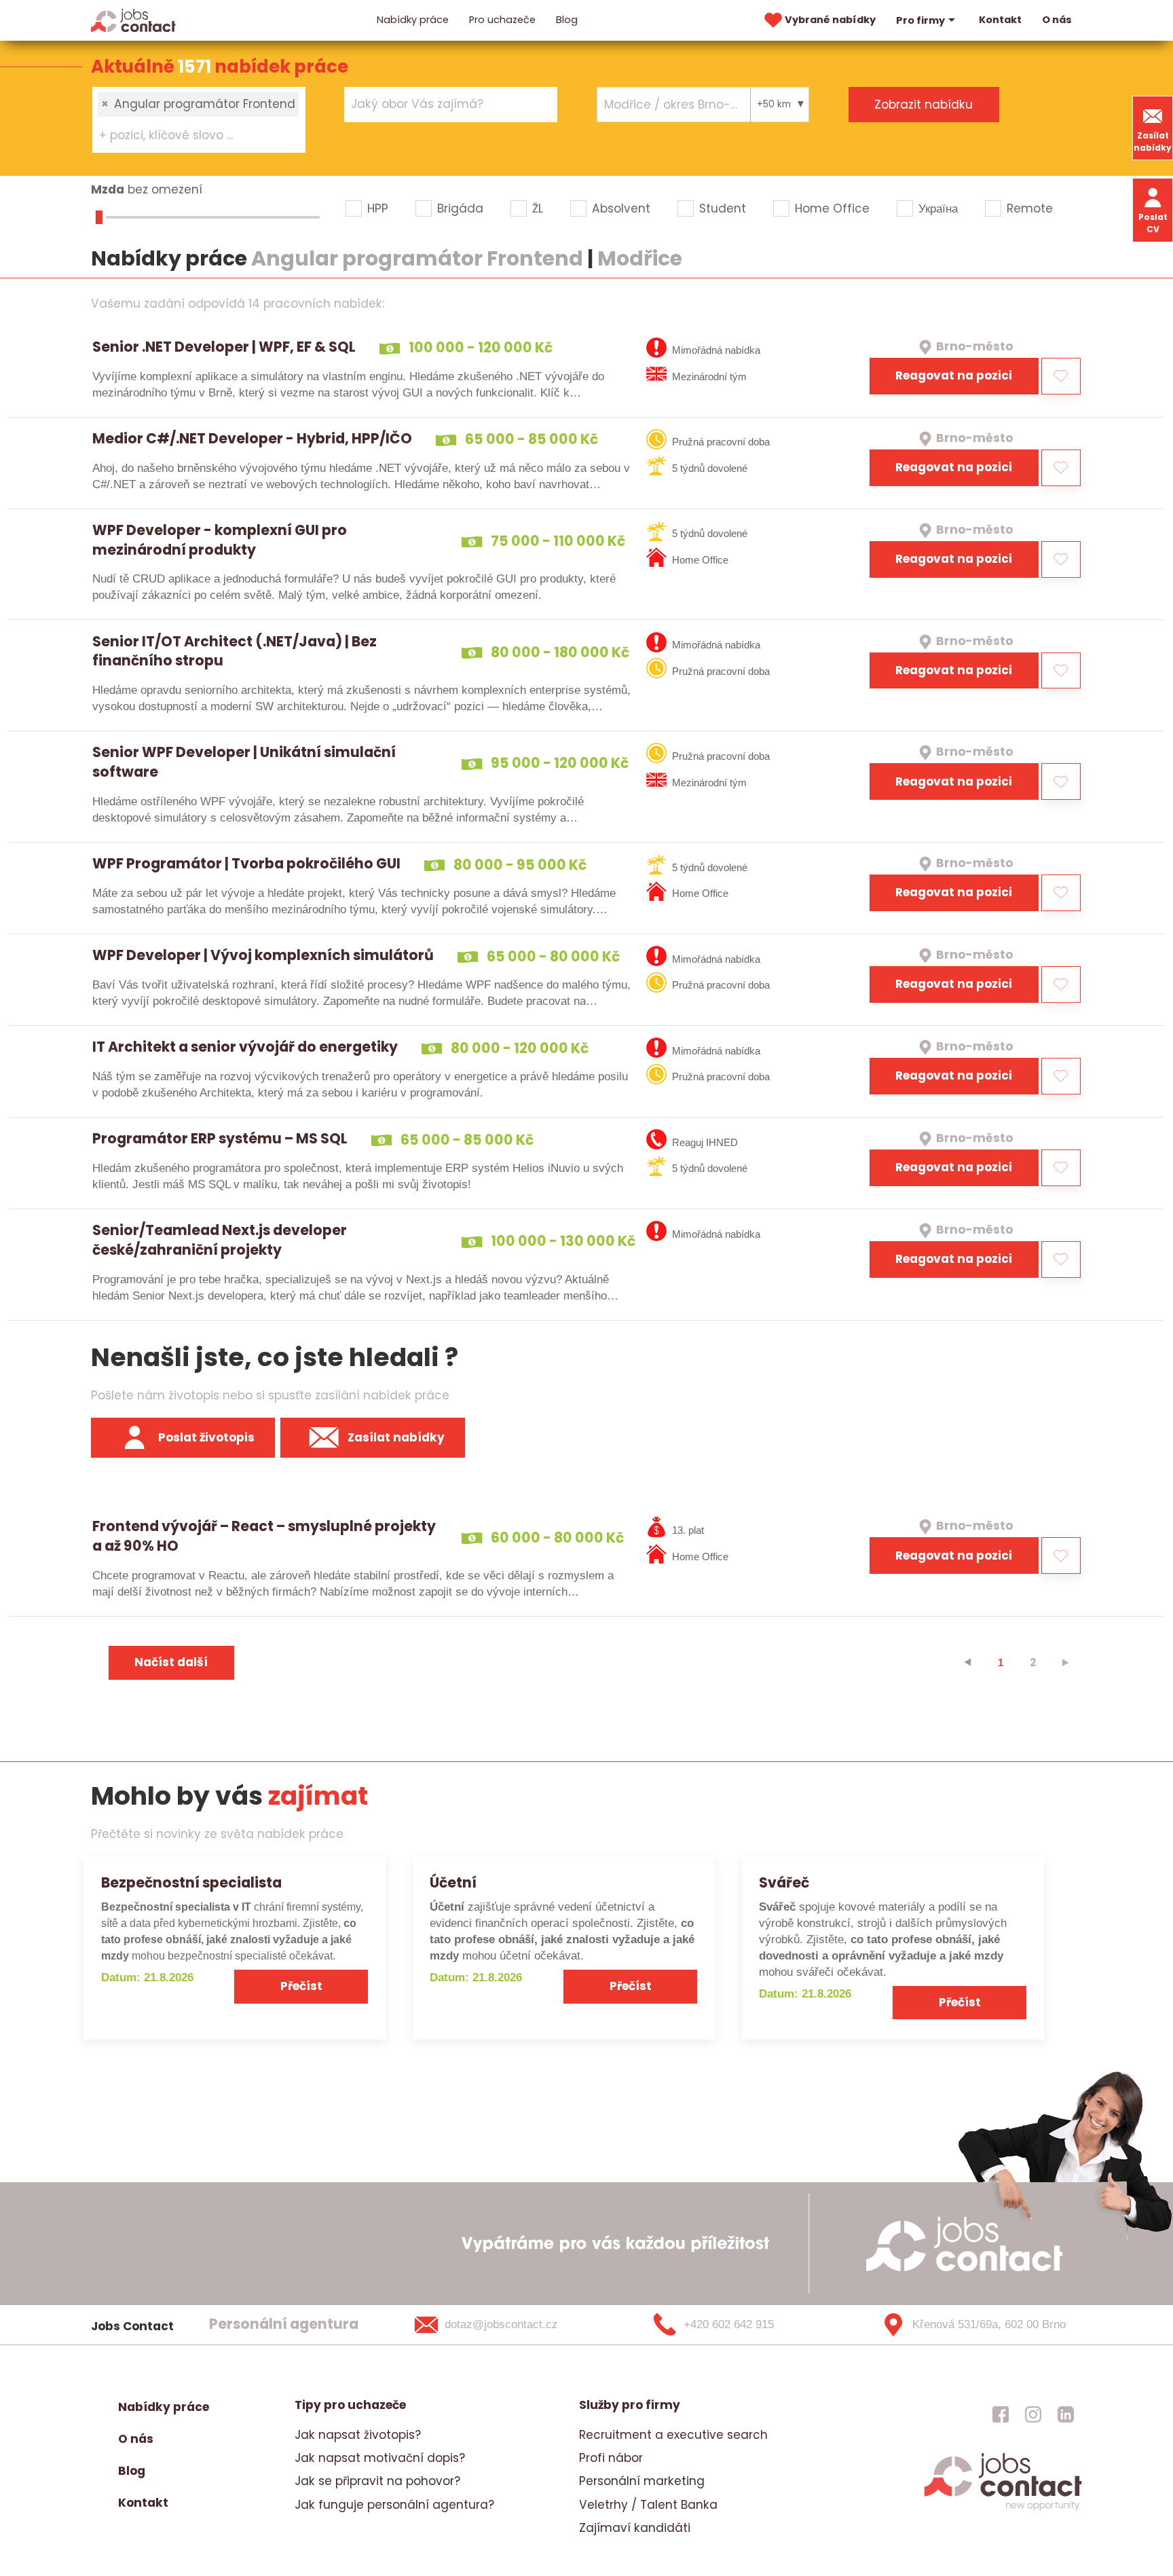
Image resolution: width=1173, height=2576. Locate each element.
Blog (567, 20)
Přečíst (301, 1986)
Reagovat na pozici (954, 375)
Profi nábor (611, 2458)
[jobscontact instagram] (1033, 2414)
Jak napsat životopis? (358, 2435)
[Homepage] (133, 20)
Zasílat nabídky (1153, 142)
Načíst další (171, 1662)
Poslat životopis (206, 1437)
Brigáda (460, 208)
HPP (378, 208)
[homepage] (1003, 2509)
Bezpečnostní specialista (191, 1882)
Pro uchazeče (502, 20)
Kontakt (1000, 20)
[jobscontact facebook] (1001, 2414)
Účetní (453, 1882)
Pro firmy (920, 20)
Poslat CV (1153, 223)
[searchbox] (190, 136)
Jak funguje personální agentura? (394, 2505)
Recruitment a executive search (673, 2435)
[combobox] (199, 119)
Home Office (832, 208)
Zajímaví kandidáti (635, 2528)
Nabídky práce (413, 20)
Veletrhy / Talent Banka (648, 2505)
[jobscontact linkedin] (1066, 2414)
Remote (1030, 208)
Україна (938, 208)
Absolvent (621, 208)
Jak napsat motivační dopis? (380, 2458)
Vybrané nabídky (830, 20)
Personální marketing (642, 2481)
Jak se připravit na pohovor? (377, 2481)
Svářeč (784, 1882)
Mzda (108, 189)
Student (723, 208)
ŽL (538, 208)
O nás (1057, 20)
